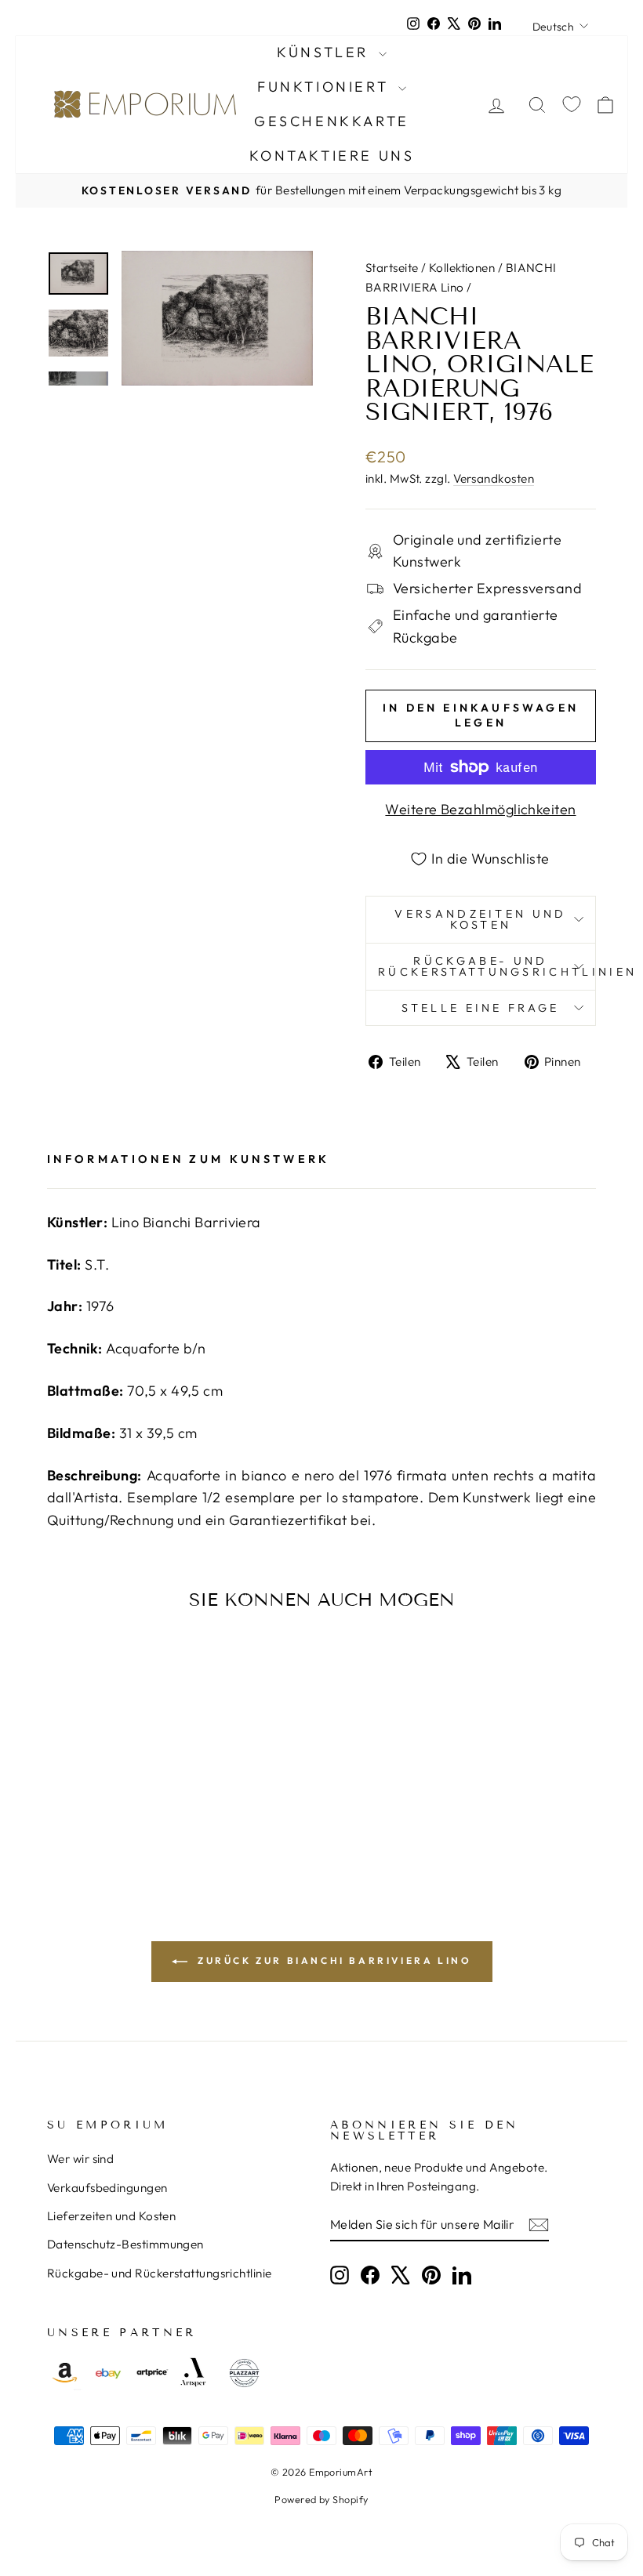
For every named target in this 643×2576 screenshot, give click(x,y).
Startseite (392, 268)
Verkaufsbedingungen (107, 2188)
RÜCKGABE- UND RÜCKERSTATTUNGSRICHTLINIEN (487, 966)
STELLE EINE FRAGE (480, 1008)
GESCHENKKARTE (332, 121)
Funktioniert (326, 87)
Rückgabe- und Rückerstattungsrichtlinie (160, 2273)
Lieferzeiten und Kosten (111, 2216)
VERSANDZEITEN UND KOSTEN (480, 919)
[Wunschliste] (572, 105)
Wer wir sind (80, 2159)
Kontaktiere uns (332, 156)
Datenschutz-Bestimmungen (125, 2244)
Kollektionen (462, 268)
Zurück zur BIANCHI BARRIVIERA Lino (333, 1960)
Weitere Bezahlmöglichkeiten (480, 809)
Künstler (325, 52)
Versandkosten (494, 478)
